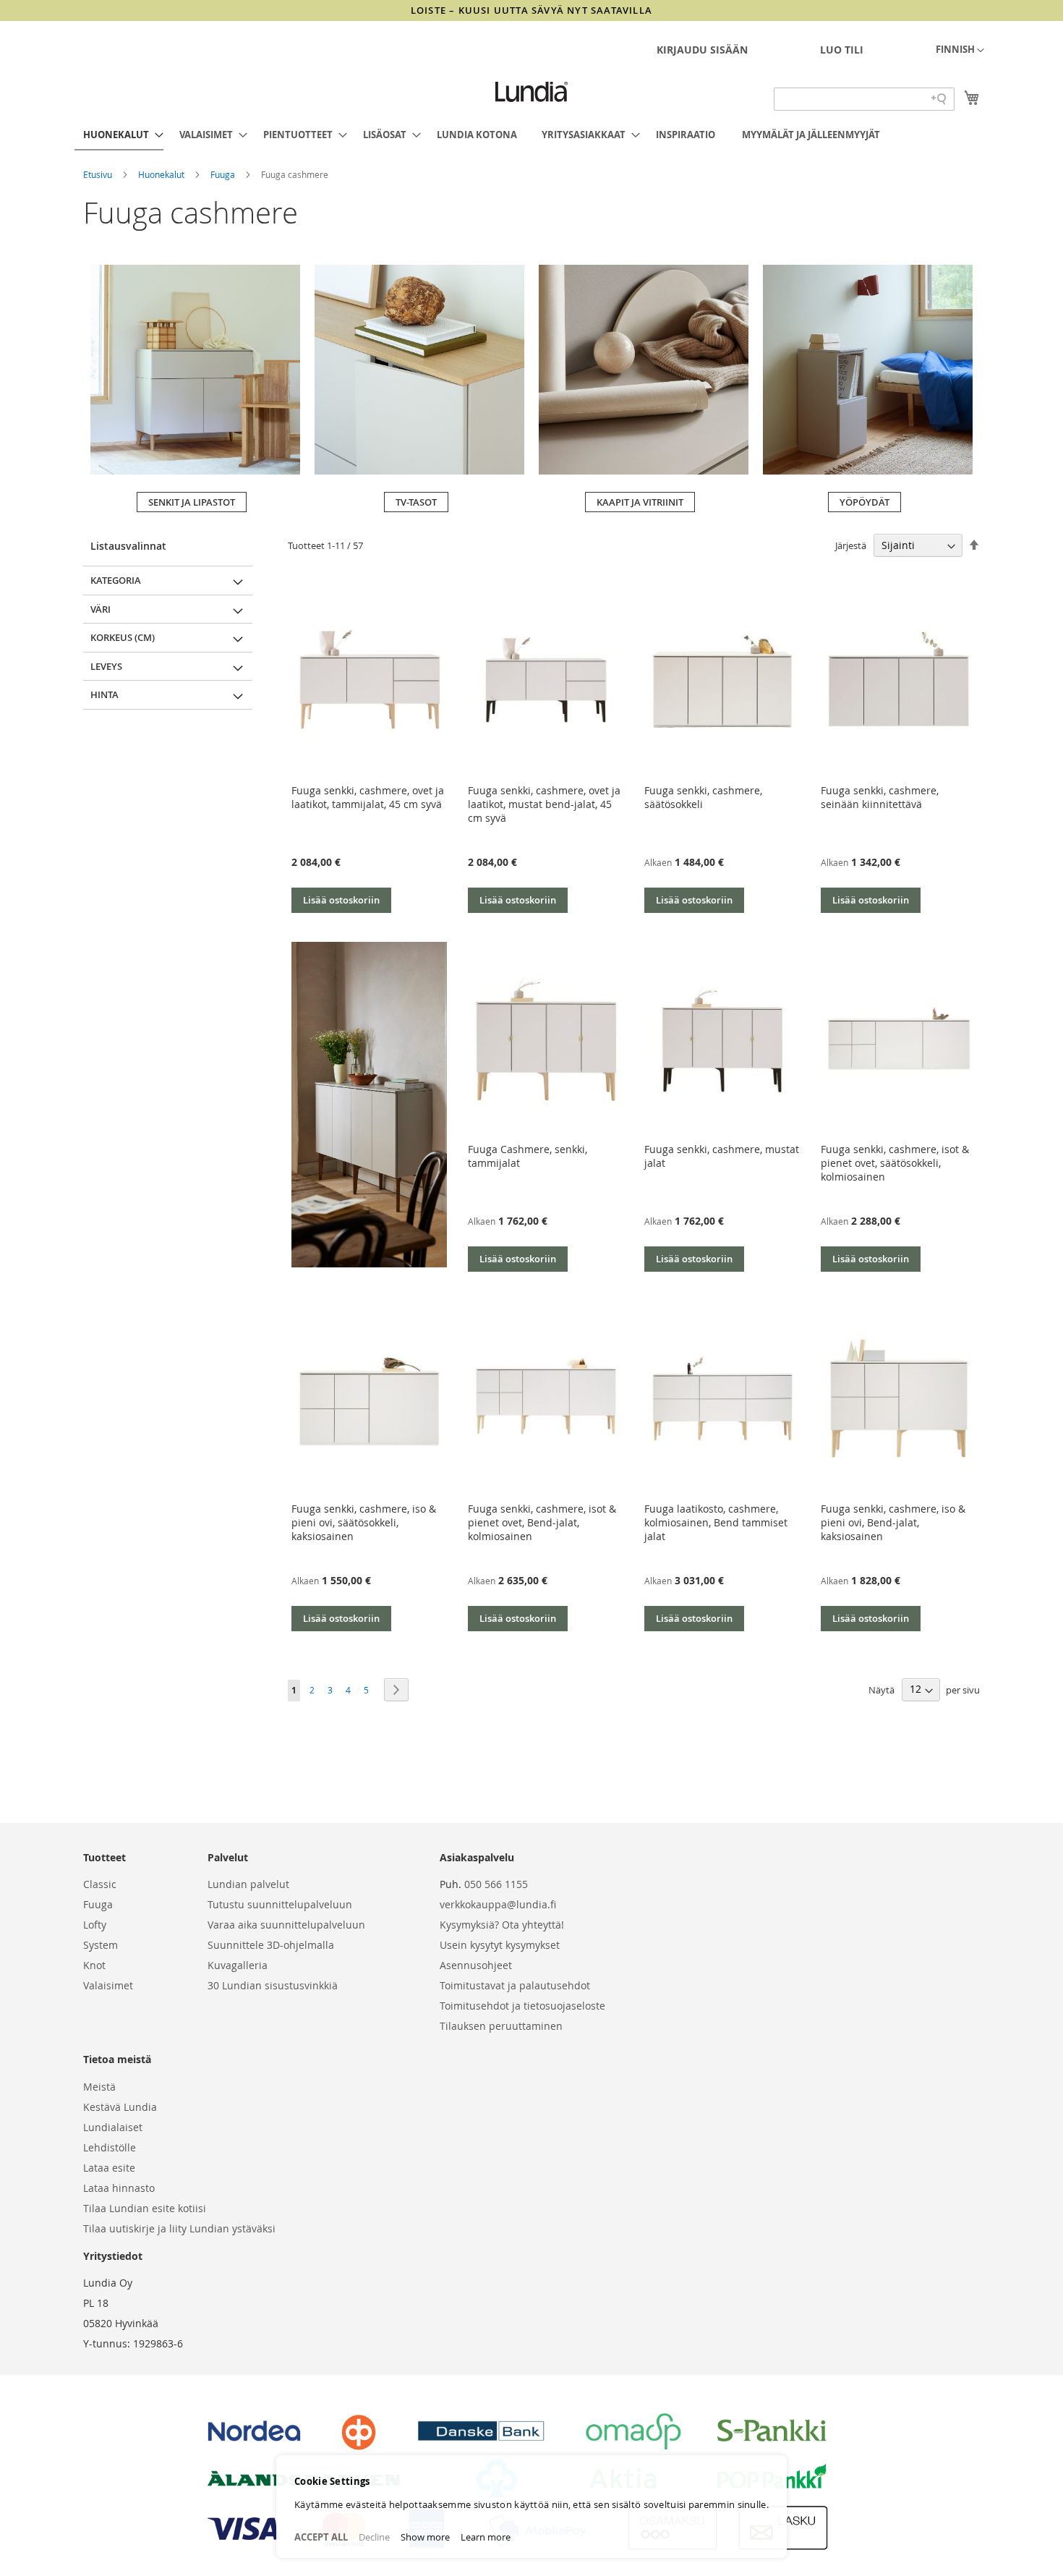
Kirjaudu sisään (702, 50)
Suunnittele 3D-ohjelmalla (271, 1945)
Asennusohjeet (476, 1965)
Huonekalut (162, 174)
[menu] (531, 135)
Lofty (95, 1925)
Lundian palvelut (248, 1884)
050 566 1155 (496, 1884)
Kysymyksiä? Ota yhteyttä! (502, 1925)
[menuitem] (119, 135)
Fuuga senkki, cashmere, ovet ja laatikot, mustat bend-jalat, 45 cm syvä (544, 804)
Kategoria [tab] (116, 580)
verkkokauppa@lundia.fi (498, 1904)
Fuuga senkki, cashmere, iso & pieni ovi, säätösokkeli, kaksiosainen (364, 1522)
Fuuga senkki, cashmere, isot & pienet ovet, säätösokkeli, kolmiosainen (895, 1163)
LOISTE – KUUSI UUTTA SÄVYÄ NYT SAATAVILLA (531, 10)
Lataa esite (109, 2168)
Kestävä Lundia (120, 2107)
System (101, 1945)
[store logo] (531, 92)
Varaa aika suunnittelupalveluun (286, 1925)
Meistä (99, 2087)
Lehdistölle (110, 2147)
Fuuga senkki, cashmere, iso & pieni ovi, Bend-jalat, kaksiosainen (893, 1522)
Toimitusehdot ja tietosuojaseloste (522, 2006)
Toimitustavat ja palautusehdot (515, 1985)
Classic (100, 1884)
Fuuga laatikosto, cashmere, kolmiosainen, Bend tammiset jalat (716, 1522)
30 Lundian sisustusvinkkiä (273, 1985)
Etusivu (99, 174)
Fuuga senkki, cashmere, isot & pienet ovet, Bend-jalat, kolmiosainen (542, 1522)
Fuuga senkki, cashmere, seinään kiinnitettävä (880, 797)
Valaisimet (108, 1985)
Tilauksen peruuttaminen (501, 2026)
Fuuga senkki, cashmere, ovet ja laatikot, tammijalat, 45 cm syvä (368, 797)
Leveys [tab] (106, 666)
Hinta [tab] (104, 694)
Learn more (486, 2537)
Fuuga (224, 174)
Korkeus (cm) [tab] (123, 637)
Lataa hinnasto (119, 2188)
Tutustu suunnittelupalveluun (280, 1904)
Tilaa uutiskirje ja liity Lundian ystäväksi (179, 2228)
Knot (94, 1965)
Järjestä (851, 545)
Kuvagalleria (238, 1965)
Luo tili (842, 50)
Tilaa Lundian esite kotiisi (145, 2208)
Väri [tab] (101, 609)
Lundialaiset (113, 2127)
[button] (960, 51)
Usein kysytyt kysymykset (500, 1945)
